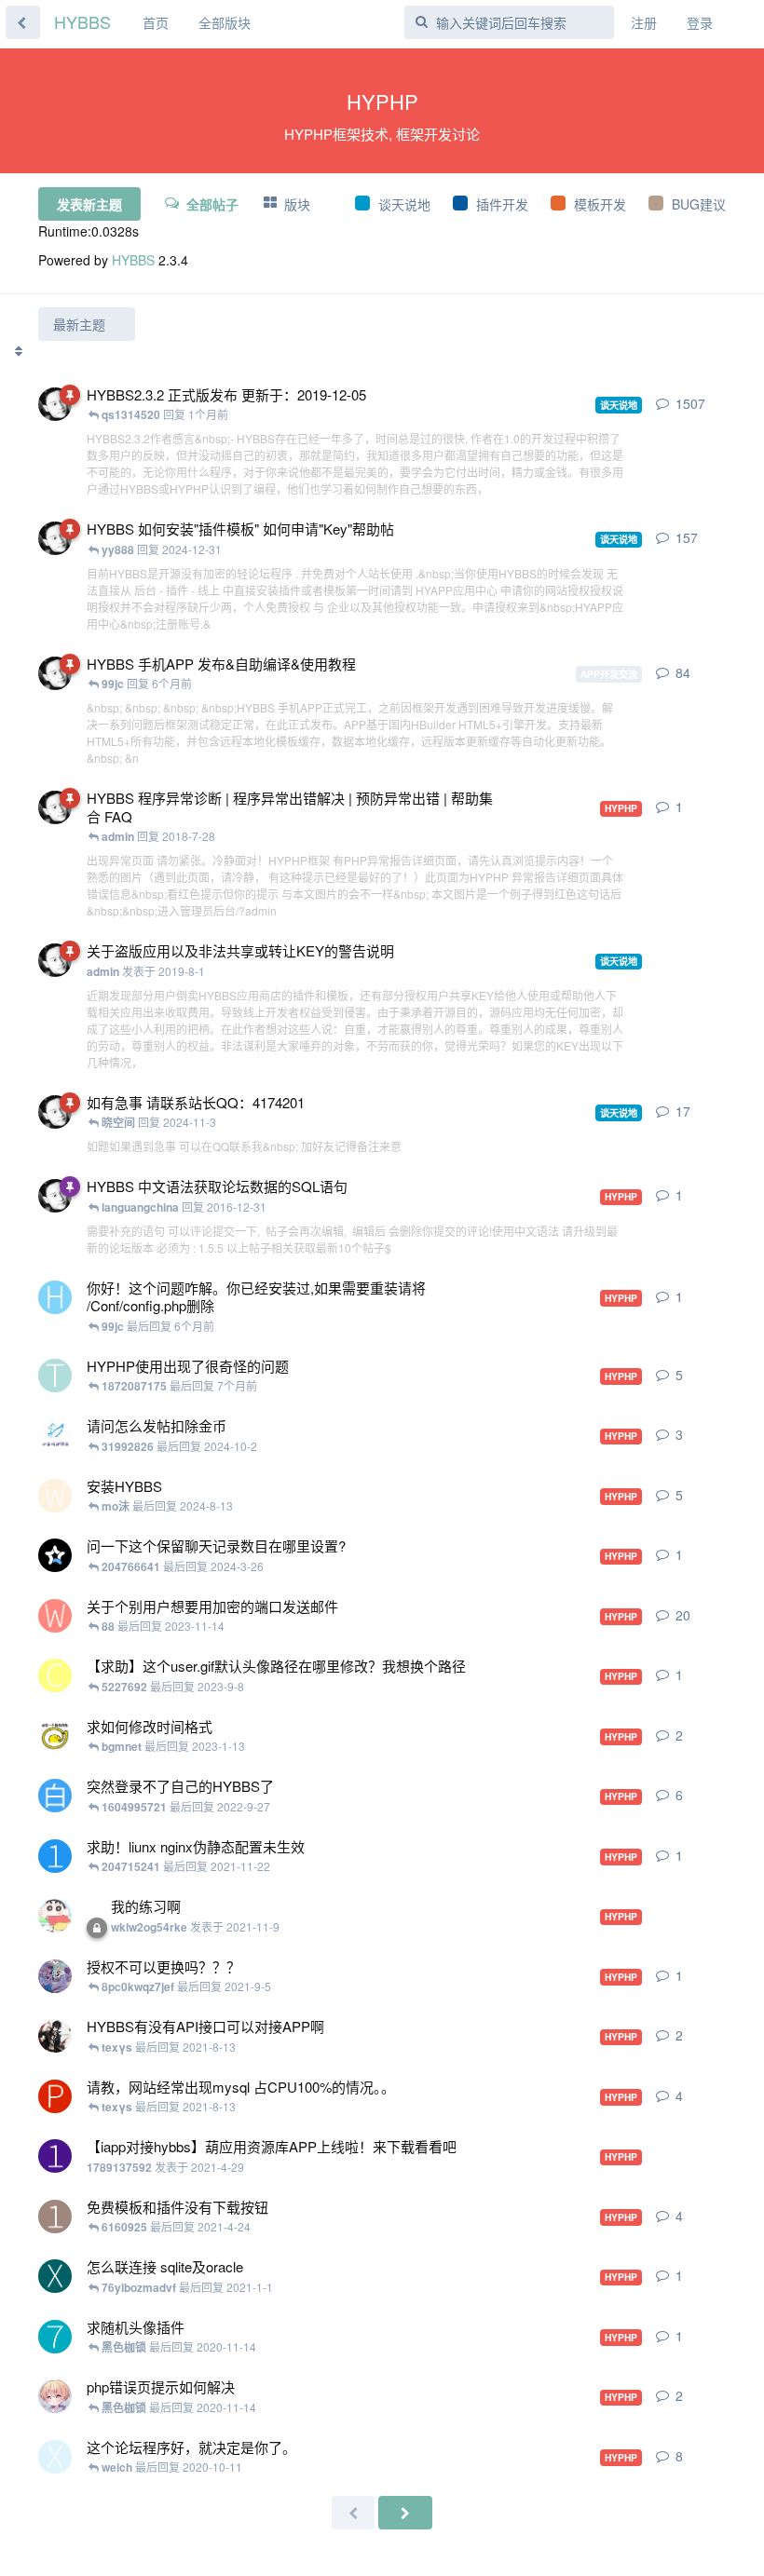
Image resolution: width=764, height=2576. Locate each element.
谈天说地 (404, 204)
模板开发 (600, 204)
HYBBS (82, 21)
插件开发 (502, 204)
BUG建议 (699, 204)
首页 (156, 22)
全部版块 (225, 22)
